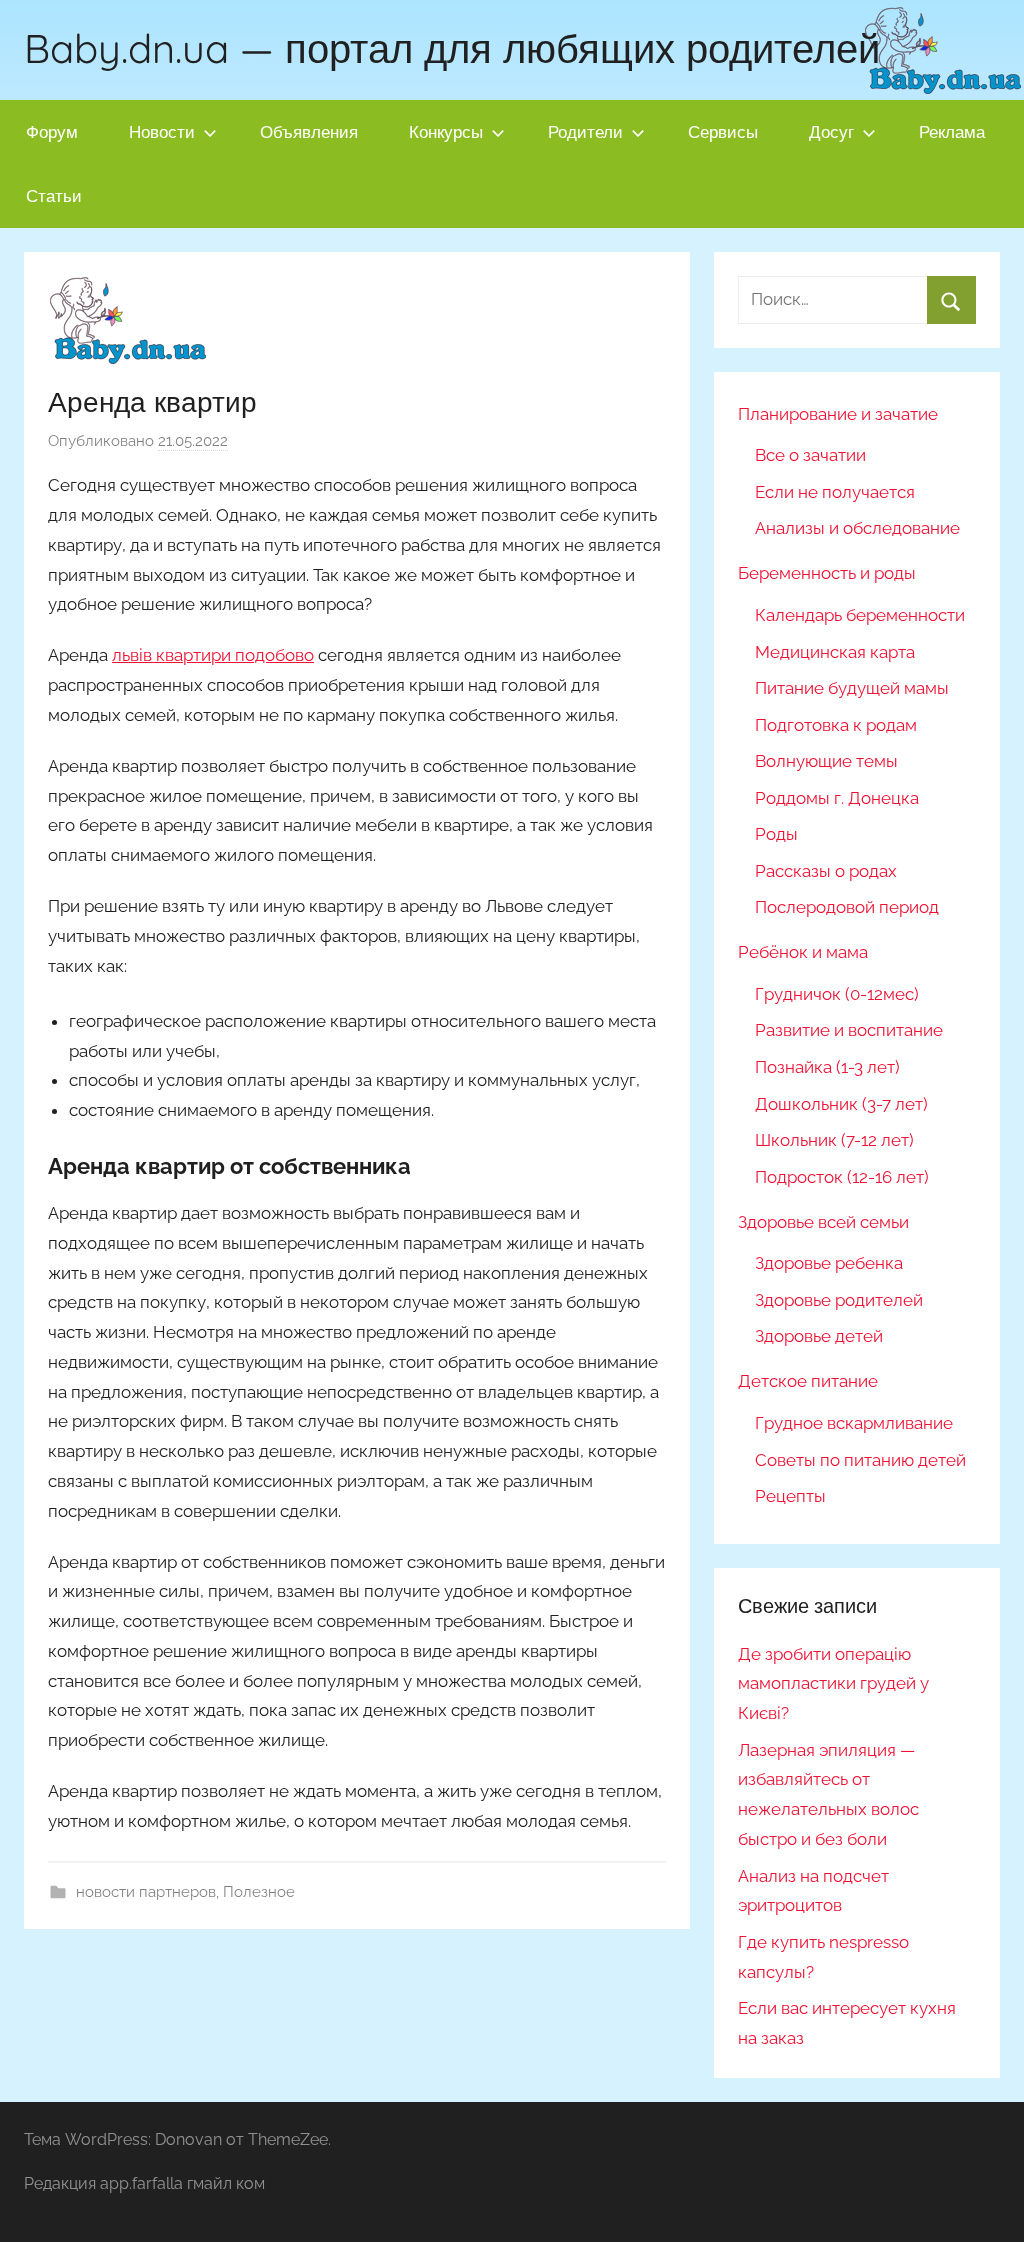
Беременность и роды (827, 573)
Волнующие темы (826, 761)
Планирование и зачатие (838, 414)
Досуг (831, 131)
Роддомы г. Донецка (837, 798)
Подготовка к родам (836, 725)
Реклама (952, 131)
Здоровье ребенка (829, 1263)
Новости (162, 131)
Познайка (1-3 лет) (827, 1067)
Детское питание (808, 1381)
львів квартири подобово (213, 655)
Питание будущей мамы (852, 688)
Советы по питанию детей (860, 1460)
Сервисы (723, 131)
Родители (585, 131)
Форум (52, 131)
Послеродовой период (847, 907)
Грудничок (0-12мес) (837, 994)
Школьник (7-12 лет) (834, 1140)
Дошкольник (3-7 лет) (841, 1104)
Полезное (259, 1892)
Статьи (54, 195)
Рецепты (790, 1496)
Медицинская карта (835, 652)
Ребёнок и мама (803, 952)
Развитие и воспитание (849, 1030)
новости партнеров (146, 1892)
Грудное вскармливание (854, 1423)
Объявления (309, 131)
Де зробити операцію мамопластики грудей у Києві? (833, 1684)
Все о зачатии (810, 455)
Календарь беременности (860, 615)
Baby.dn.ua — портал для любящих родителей (452, 48)
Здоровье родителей (839, 1300)
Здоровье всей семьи (823, 1222)
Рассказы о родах (826, 871)
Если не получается (835, 492)
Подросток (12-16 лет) (842, 1177)
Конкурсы (446, 131)
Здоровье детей (819, 1336)
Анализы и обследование (857, 528)
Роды (776, 834)
